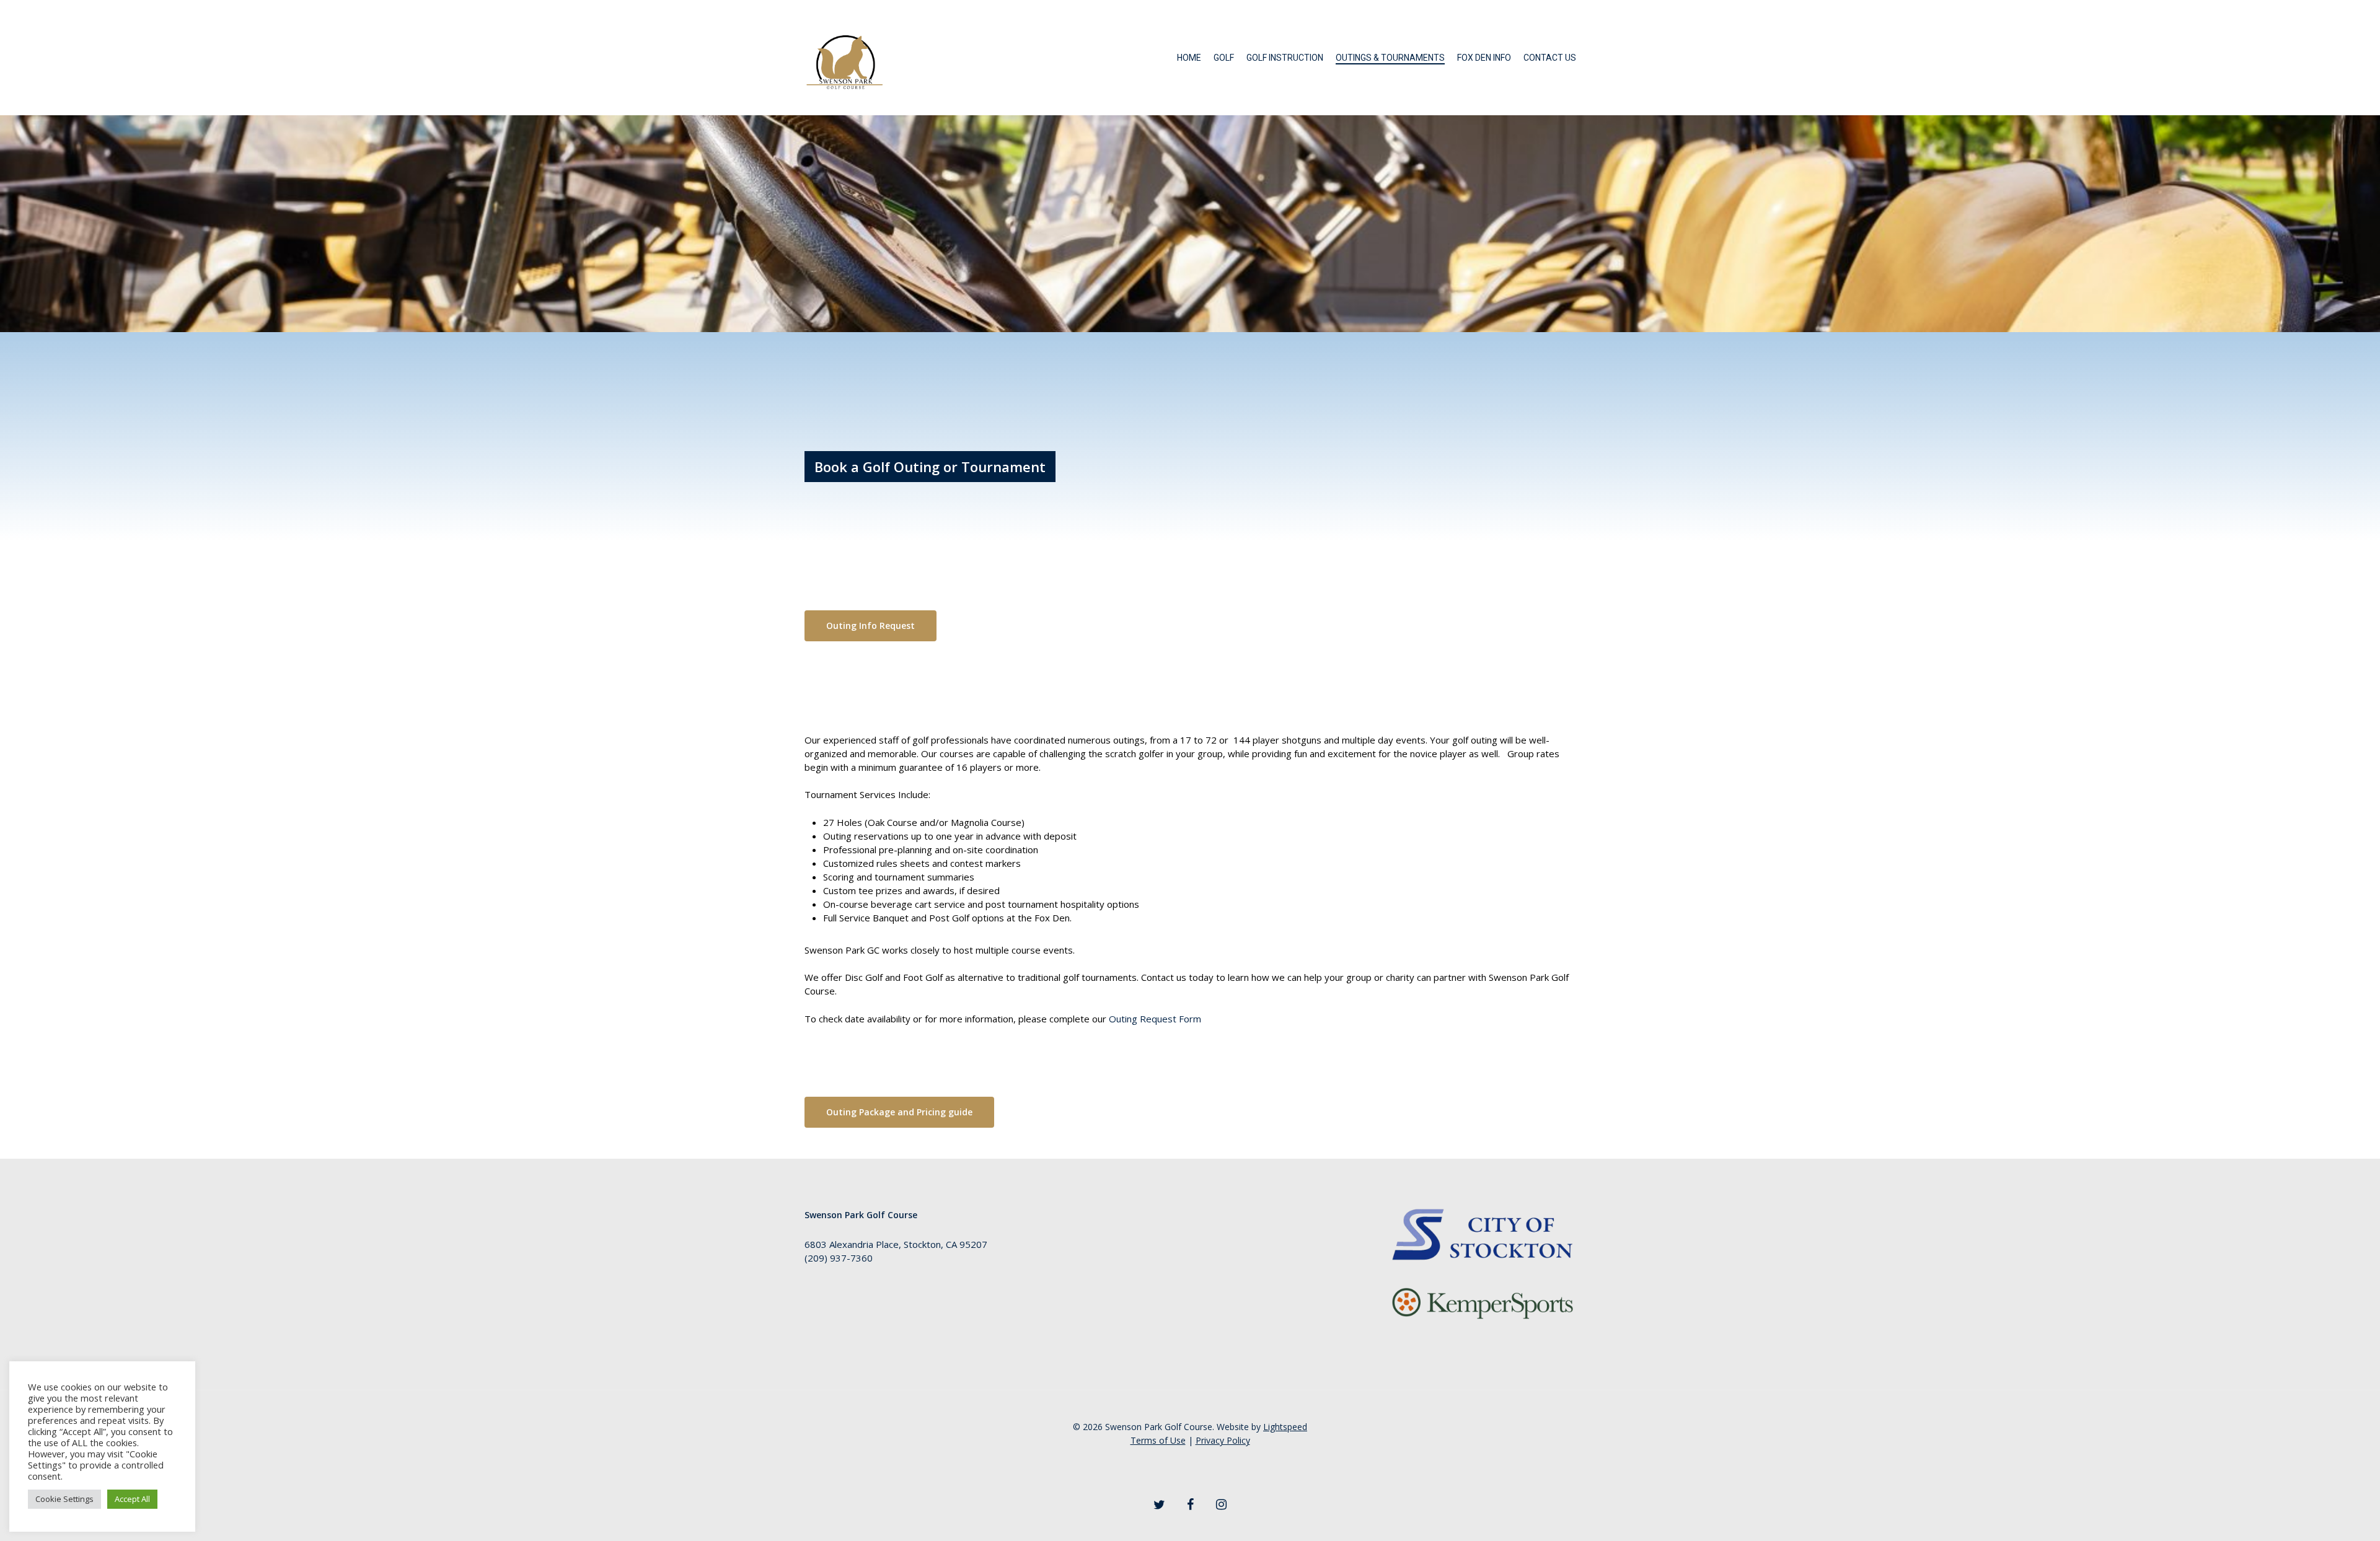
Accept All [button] (132, 1499)
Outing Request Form (1155, 1019)
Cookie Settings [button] (64, 1499)
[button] (870, 626)
